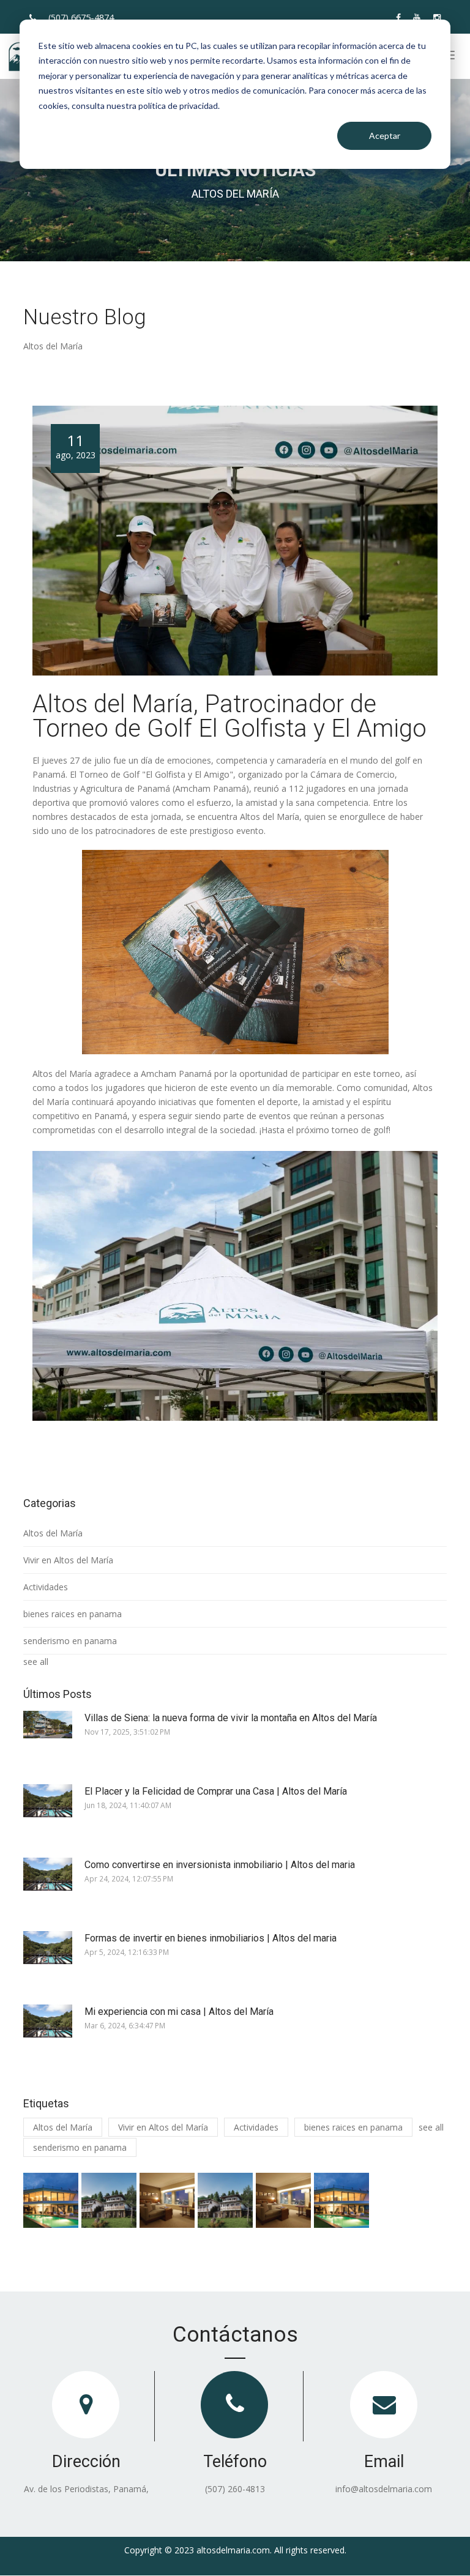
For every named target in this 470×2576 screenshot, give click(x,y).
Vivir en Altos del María (68, 1560)
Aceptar (385, 136)
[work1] (51, 2200)
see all (36, 1662)
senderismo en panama (70, 1641)
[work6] (341, 2200)
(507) (81, 17)
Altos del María (53, 1533)
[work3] (167, 2200)
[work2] (109, 2200)
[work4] (225, 2200)
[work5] (283, 2200)
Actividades (46, 1587)
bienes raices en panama (73, 1614)
